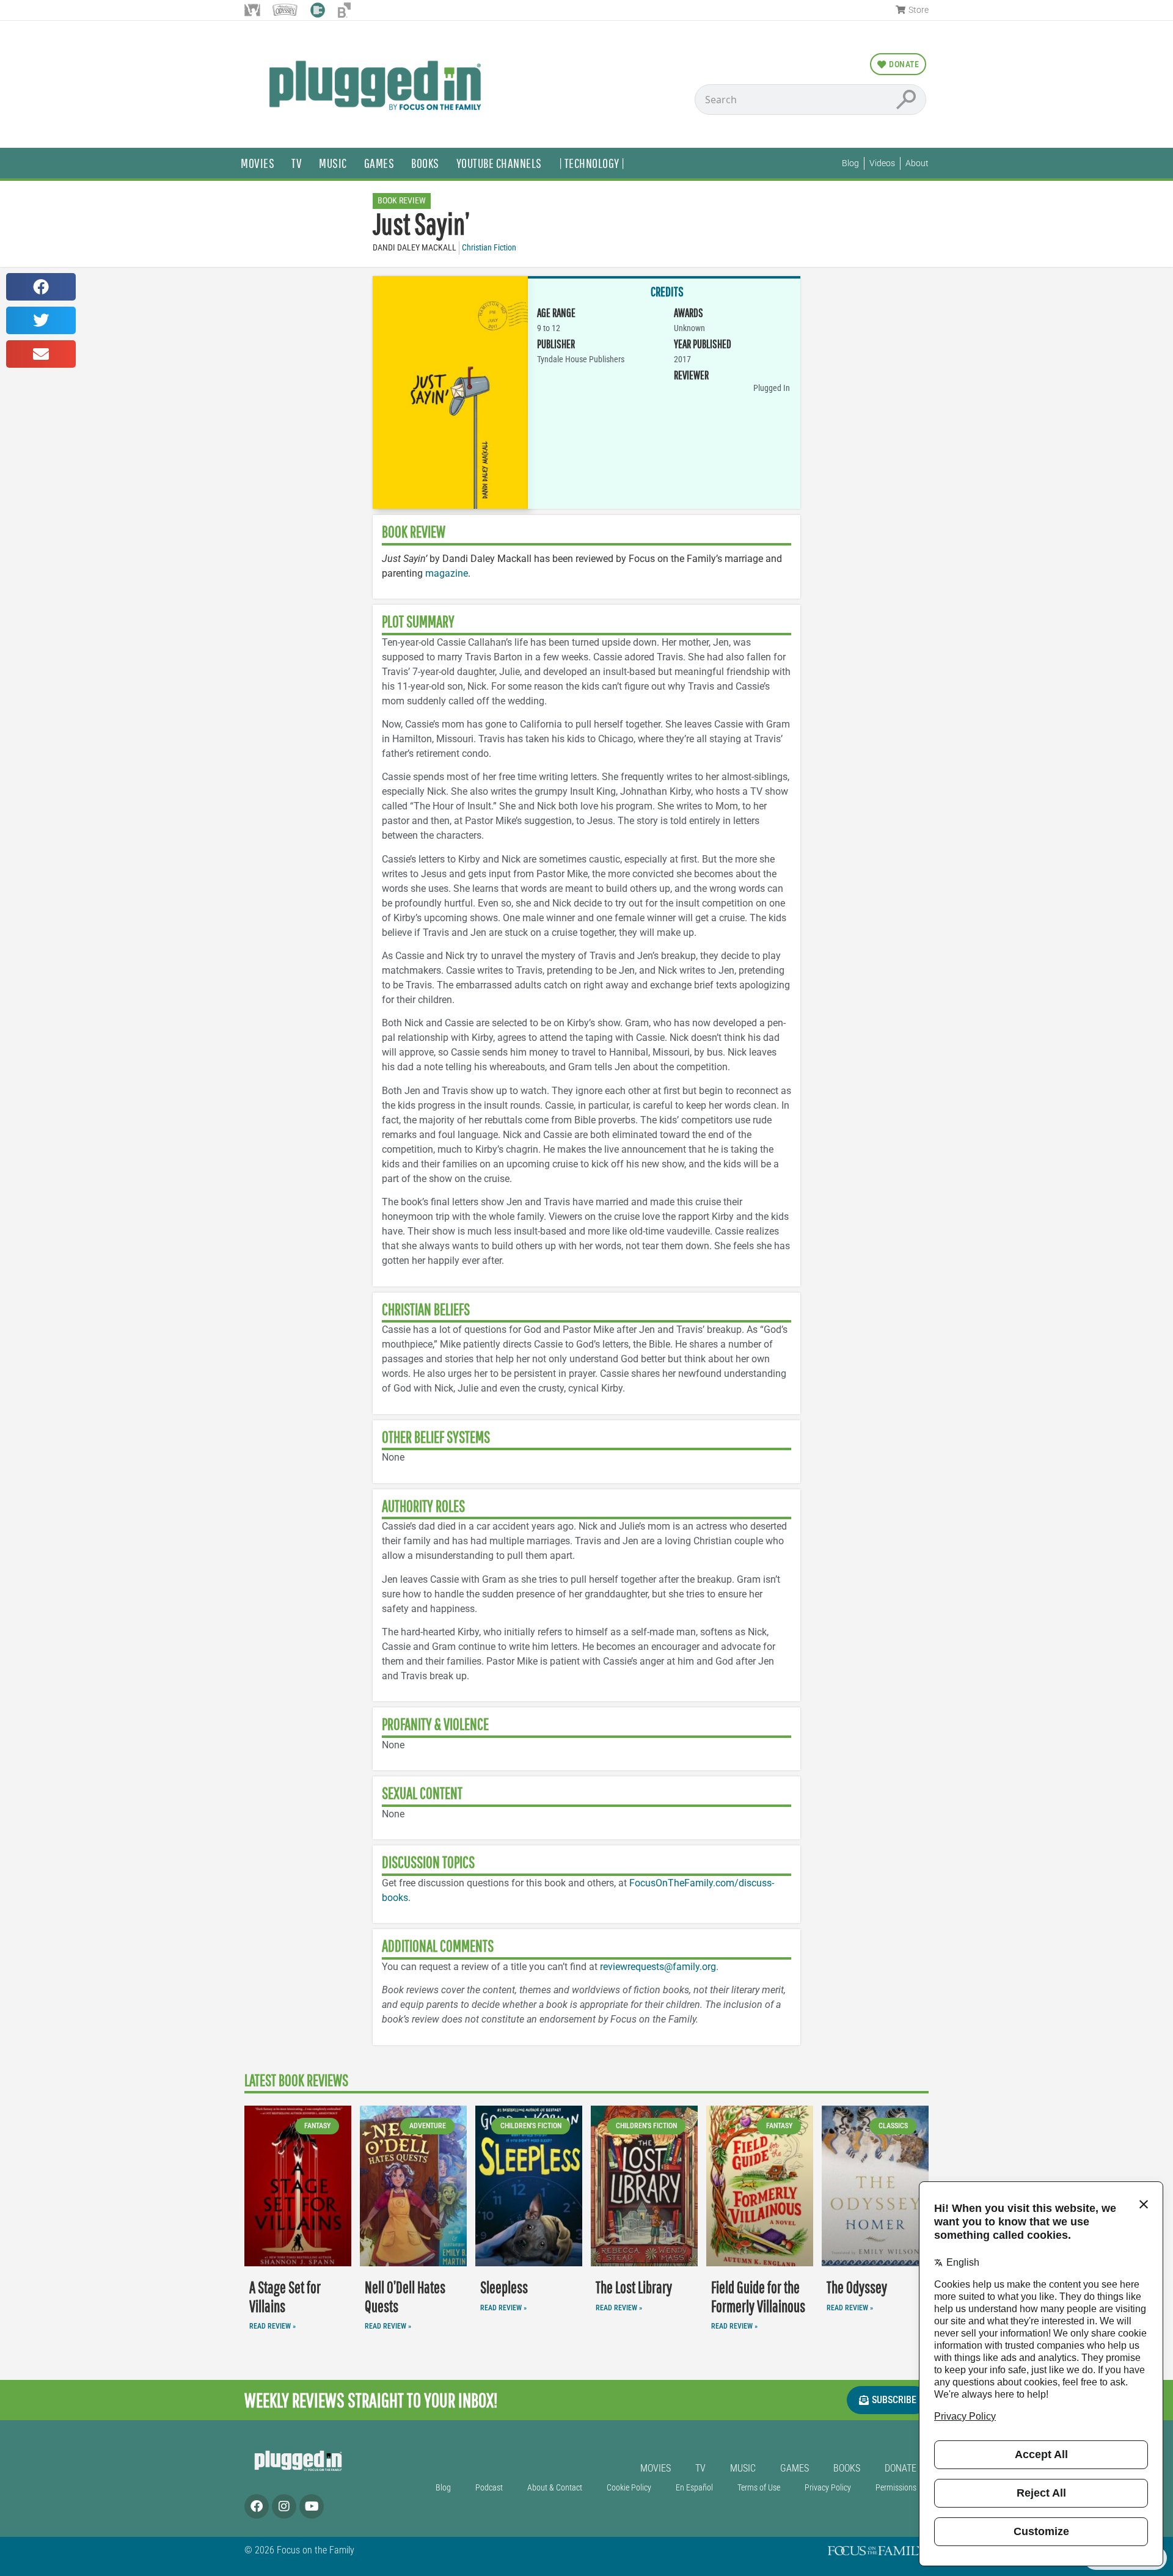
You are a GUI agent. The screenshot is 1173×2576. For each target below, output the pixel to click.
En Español (694, 2488)
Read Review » (272, 2326)
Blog (443, 2488)
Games (379, 163)
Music (333, 163)
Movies (258, 163)
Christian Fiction (489, 248)
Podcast (489, 2488)
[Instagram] (284, 2506)
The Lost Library (634, 2287)
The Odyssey (857, 2287)
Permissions (896, 2488)
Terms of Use (759, 2488)
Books (425, 163)
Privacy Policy (828, 2488)
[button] (41, 287)
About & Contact (555, 2488)
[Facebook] (257, 2506)
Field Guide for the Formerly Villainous (758, 2297)
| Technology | (592, 163)
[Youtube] (312, 2506)
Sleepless (504, 2287)
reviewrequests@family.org (658, 1967)
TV (297, 163)
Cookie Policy (629, 2488)
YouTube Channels (499, 163)
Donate (901, 2468)
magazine (447, 573)
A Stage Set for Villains (285, 2297)
